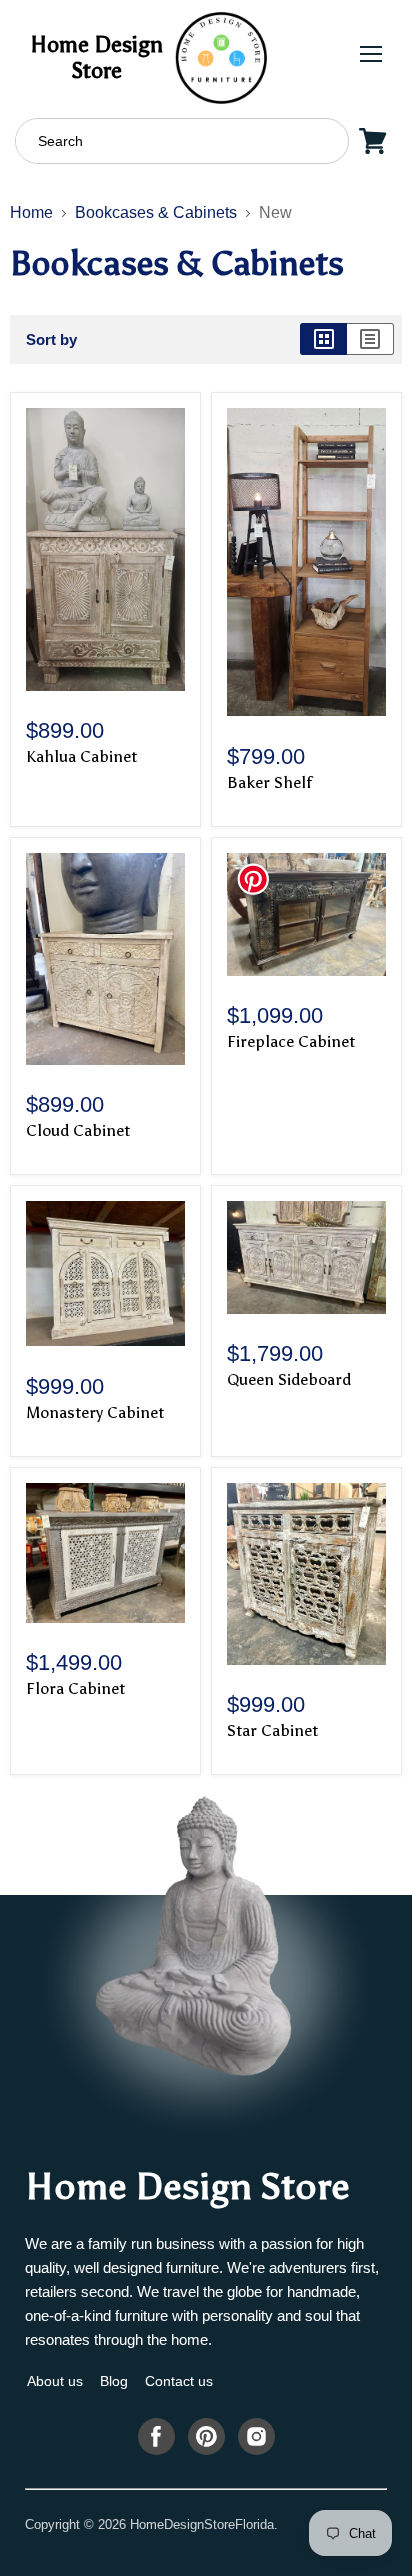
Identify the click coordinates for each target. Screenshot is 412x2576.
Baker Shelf (269, 782)
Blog (114, 2381)
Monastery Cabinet (95, 1412)
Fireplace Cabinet (291, 1041)
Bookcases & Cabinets (156, 212)
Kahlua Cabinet (81, 756)
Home (31, 212)
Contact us (179, 2381)
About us (55, 2381)
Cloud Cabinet (78, 1130)
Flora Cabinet (75, 1688)
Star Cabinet (272, 1730)
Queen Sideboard (289, 1379)
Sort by (51, 339)
